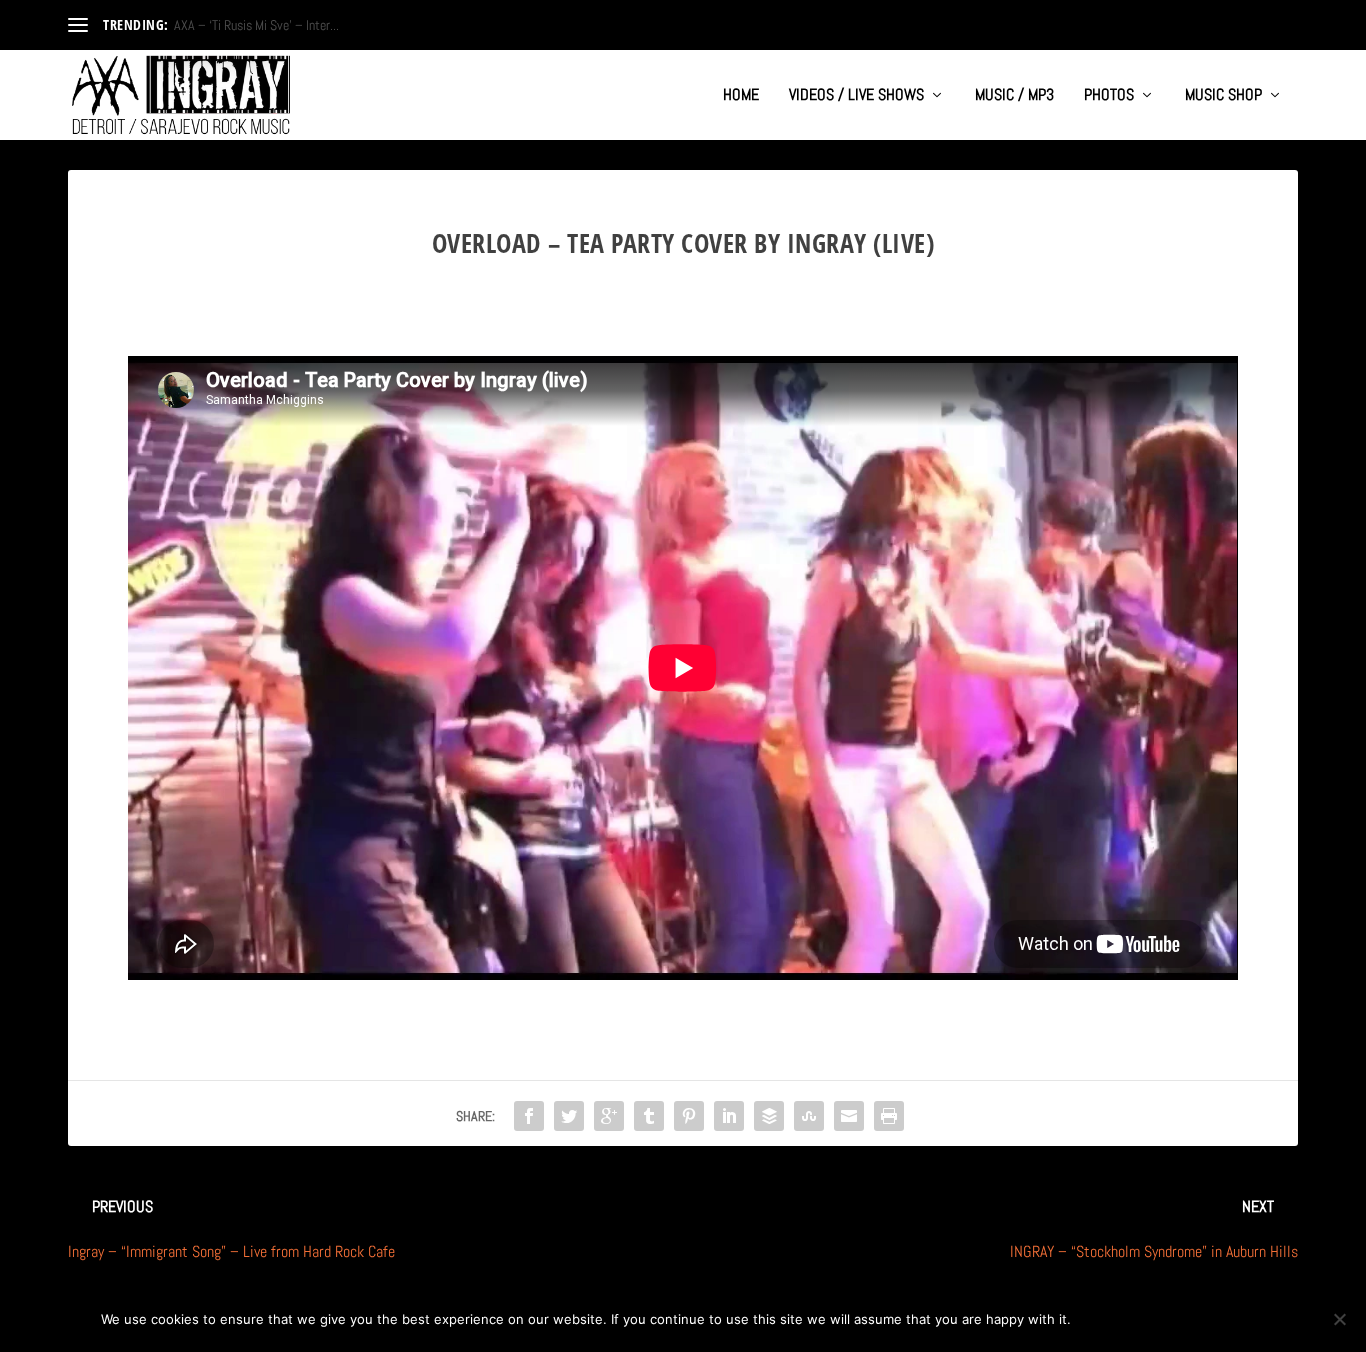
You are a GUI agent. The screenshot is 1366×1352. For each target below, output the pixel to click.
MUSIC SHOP (1223, 96)
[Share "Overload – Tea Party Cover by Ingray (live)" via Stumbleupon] (809, 1116)
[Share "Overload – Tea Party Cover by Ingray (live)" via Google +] (609, 1116)
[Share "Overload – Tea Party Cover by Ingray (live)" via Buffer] (769, 1116)
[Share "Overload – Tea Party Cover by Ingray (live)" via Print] (889, 1116)
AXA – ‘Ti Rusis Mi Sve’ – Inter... (256, 25)
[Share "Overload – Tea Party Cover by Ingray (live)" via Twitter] (569, 1116)
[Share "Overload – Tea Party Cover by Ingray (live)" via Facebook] (529, 1116)
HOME (741, 96)
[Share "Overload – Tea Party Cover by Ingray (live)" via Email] (849, 1116)
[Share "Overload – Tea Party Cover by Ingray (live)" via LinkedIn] (729, 1116)
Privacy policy (1199, 1319)
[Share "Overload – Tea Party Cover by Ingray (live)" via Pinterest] (689, 1116)
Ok (1102, 1319)
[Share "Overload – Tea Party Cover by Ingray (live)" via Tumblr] (649, 1116)
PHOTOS (1109, 96)
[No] (1339, 1319)
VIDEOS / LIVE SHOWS (856, 96)
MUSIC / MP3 (1014, 96)
